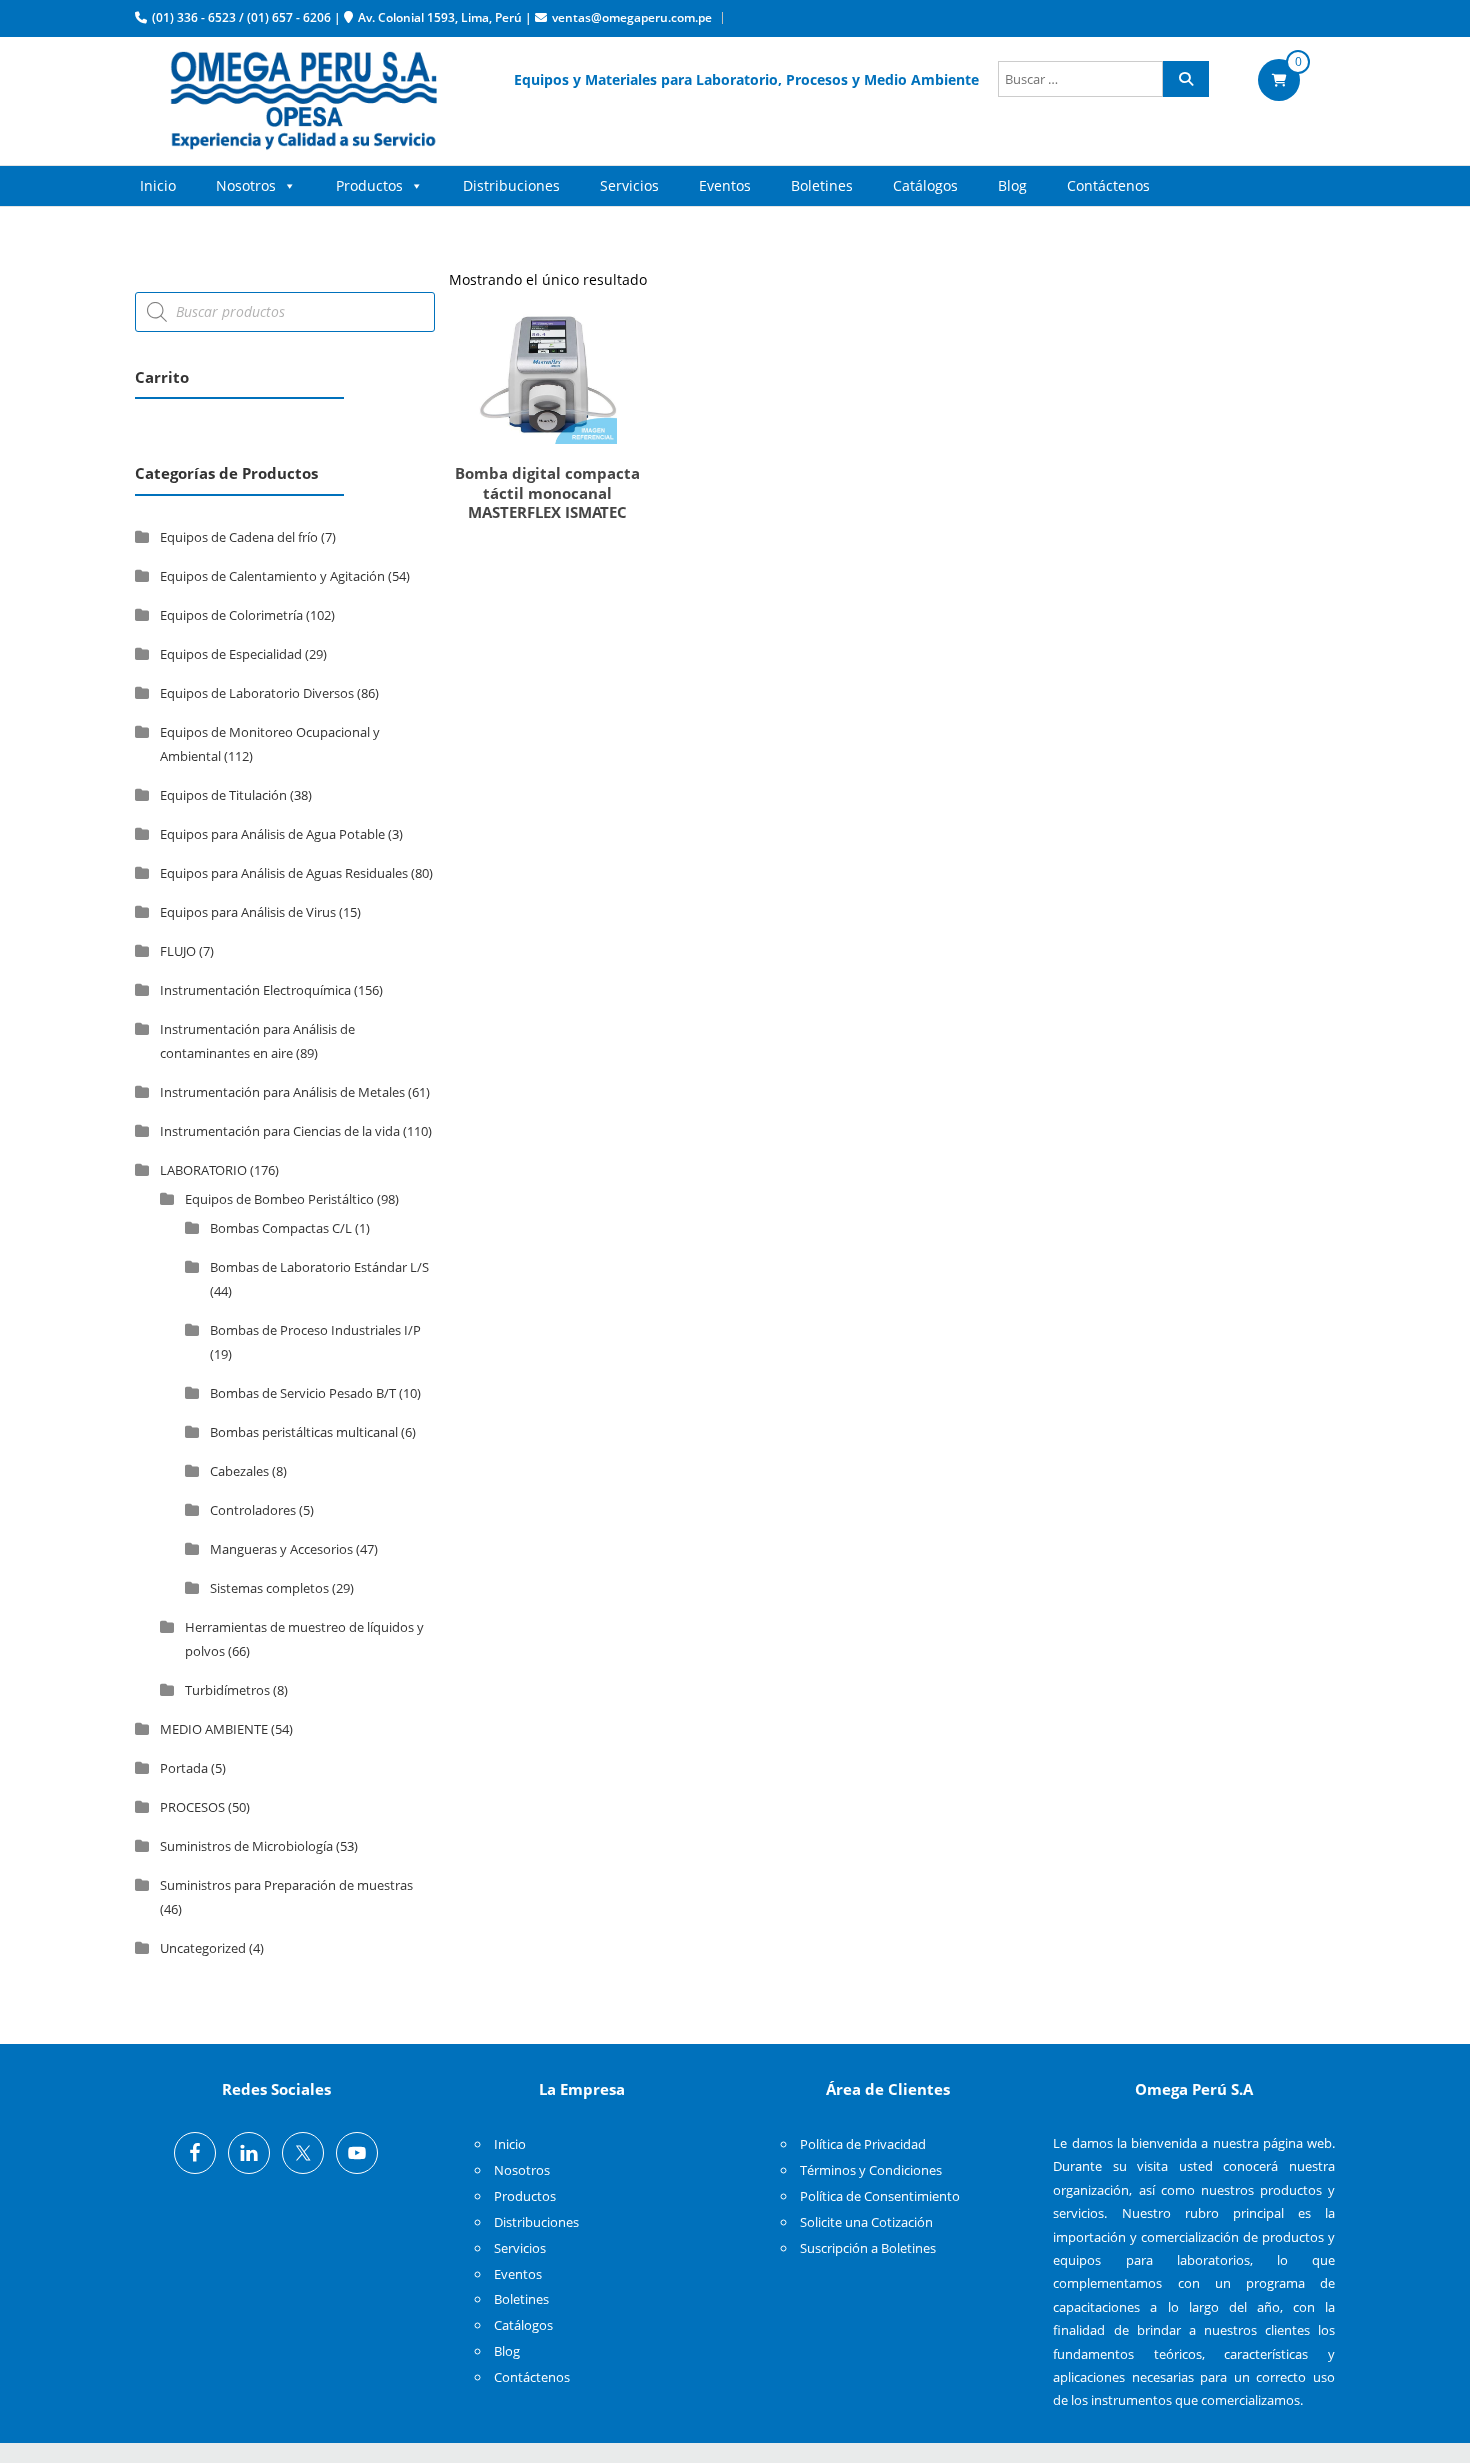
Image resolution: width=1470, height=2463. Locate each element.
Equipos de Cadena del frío (239, 537)
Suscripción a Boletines (868, 2248)
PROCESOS (192, 1807)
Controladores (253, 1510)
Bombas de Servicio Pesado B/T (303, 1393)
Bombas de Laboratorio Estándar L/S (319, 1267)
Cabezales (239, 1471)
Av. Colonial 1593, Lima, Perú (440, 17)
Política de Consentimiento (880, 2196)
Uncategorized (203, 1948)
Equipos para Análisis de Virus (248, 912)
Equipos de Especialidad (231, 654)
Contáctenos (1108, 185)
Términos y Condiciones (871, 2170)
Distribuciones (511, 185)
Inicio (158, 185)
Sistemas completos (269, 1588)
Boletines (822, 185)
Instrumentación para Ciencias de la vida (280, 1131)
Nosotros (246, 185)
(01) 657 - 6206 (289, 17)
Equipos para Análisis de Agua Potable (272, 834)
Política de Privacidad (863, 2144)
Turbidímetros (227, 1690)
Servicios (629, 185)
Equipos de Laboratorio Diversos (257, 693)
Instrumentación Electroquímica (255, 990)
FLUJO (178, 951)
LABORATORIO (203, 1170)
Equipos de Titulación (223, 795)
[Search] (1186, 79)
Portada (184, 1768)
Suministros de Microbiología (246, 1846)
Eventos (725, 185)
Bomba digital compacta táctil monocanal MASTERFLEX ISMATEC (547, 492)
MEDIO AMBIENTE (214, 1729)
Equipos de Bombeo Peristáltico (279, 1199)
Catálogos (925, 185)
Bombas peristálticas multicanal (304, 1432)
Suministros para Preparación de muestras (286, 1885)
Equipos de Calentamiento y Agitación (272, 576)
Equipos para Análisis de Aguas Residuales (284, 873)
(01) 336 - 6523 (194, 17)
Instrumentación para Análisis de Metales (282, 1092)
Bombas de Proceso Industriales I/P (315, 1330)
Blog (1012, 185)
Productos (369, 185)
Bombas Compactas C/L (281, 1228)
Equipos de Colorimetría (231, 615)
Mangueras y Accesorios (281, 1549)
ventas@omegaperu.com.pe (632, 17)
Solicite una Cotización (866, 2222)
